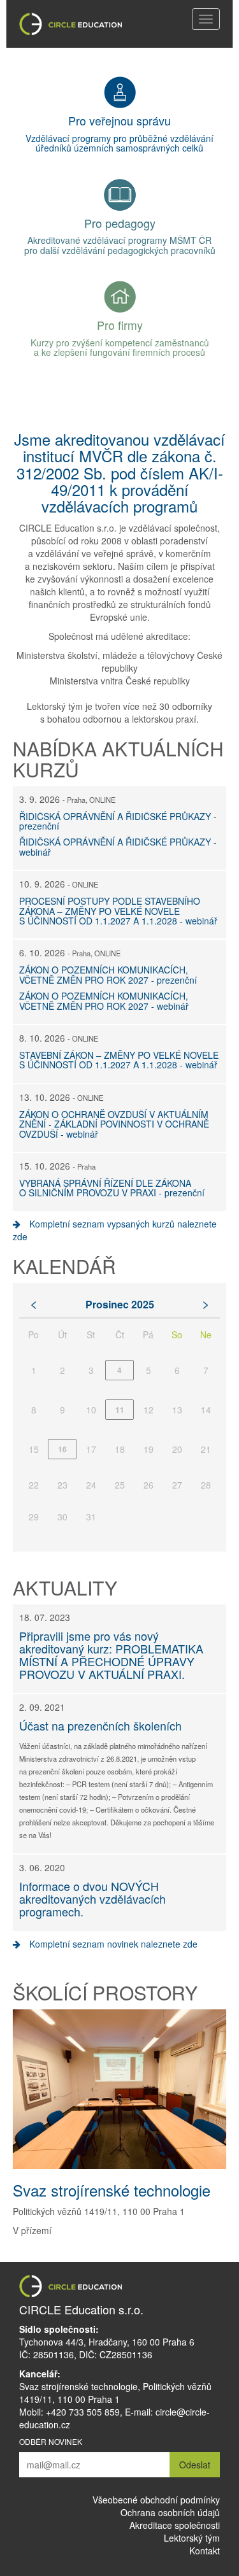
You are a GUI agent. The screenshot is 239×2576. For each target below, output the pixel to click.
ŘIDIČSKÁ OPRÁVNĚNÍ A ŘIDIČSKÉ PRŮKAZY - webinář (118, 846)
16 (62, 1449)
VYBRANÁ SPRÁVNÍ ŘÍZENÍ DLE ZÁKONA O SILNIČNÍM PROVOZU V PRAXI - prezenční (112, 1188)
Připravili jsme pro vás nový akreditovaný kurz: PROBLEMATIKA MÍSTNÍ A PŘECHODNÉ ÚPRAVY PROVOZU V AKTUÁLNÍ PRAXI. (111, 1654)
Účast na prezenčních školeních (100, 1725)
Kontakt (205, 2551)
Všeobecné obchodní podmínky (156, 2500)
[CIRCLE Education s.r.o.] (119, 2286)
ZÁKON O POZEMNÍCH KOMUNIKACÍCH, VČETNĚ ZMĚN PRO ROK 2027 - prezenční (108, 974)
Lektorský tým (192, 2538)
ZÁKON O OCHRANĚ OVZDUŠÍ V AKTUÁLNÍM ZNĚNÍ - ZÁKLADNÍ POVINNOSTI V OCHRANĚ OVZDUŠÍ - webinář (114, 1124)
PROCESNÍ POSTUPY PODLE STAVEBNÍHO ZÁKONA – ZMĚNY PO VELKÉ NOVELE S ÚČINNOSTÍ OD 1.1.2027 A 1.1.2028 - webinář (118, 911)
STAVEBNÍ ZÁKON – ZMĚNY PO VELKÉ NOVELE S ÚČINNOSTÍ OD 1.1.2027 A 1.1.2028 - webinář (119, 1060)
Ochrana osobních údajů (170, 2512)
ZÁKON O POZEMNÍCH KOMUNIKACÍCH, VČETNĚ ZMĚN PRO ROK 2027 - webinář (104, 1001)
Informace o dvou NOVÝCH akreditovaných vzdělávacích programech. (92, 1899)
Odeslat (195, 2465)
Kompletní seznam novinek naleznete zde (112, 1944)
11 (120, 1410)
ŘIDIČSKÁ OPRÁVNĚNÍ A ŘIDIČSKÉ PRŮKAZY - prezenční (118, 821)
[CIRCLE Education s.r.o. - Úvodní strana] (70, 24)
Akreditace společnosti (175, 2525)
